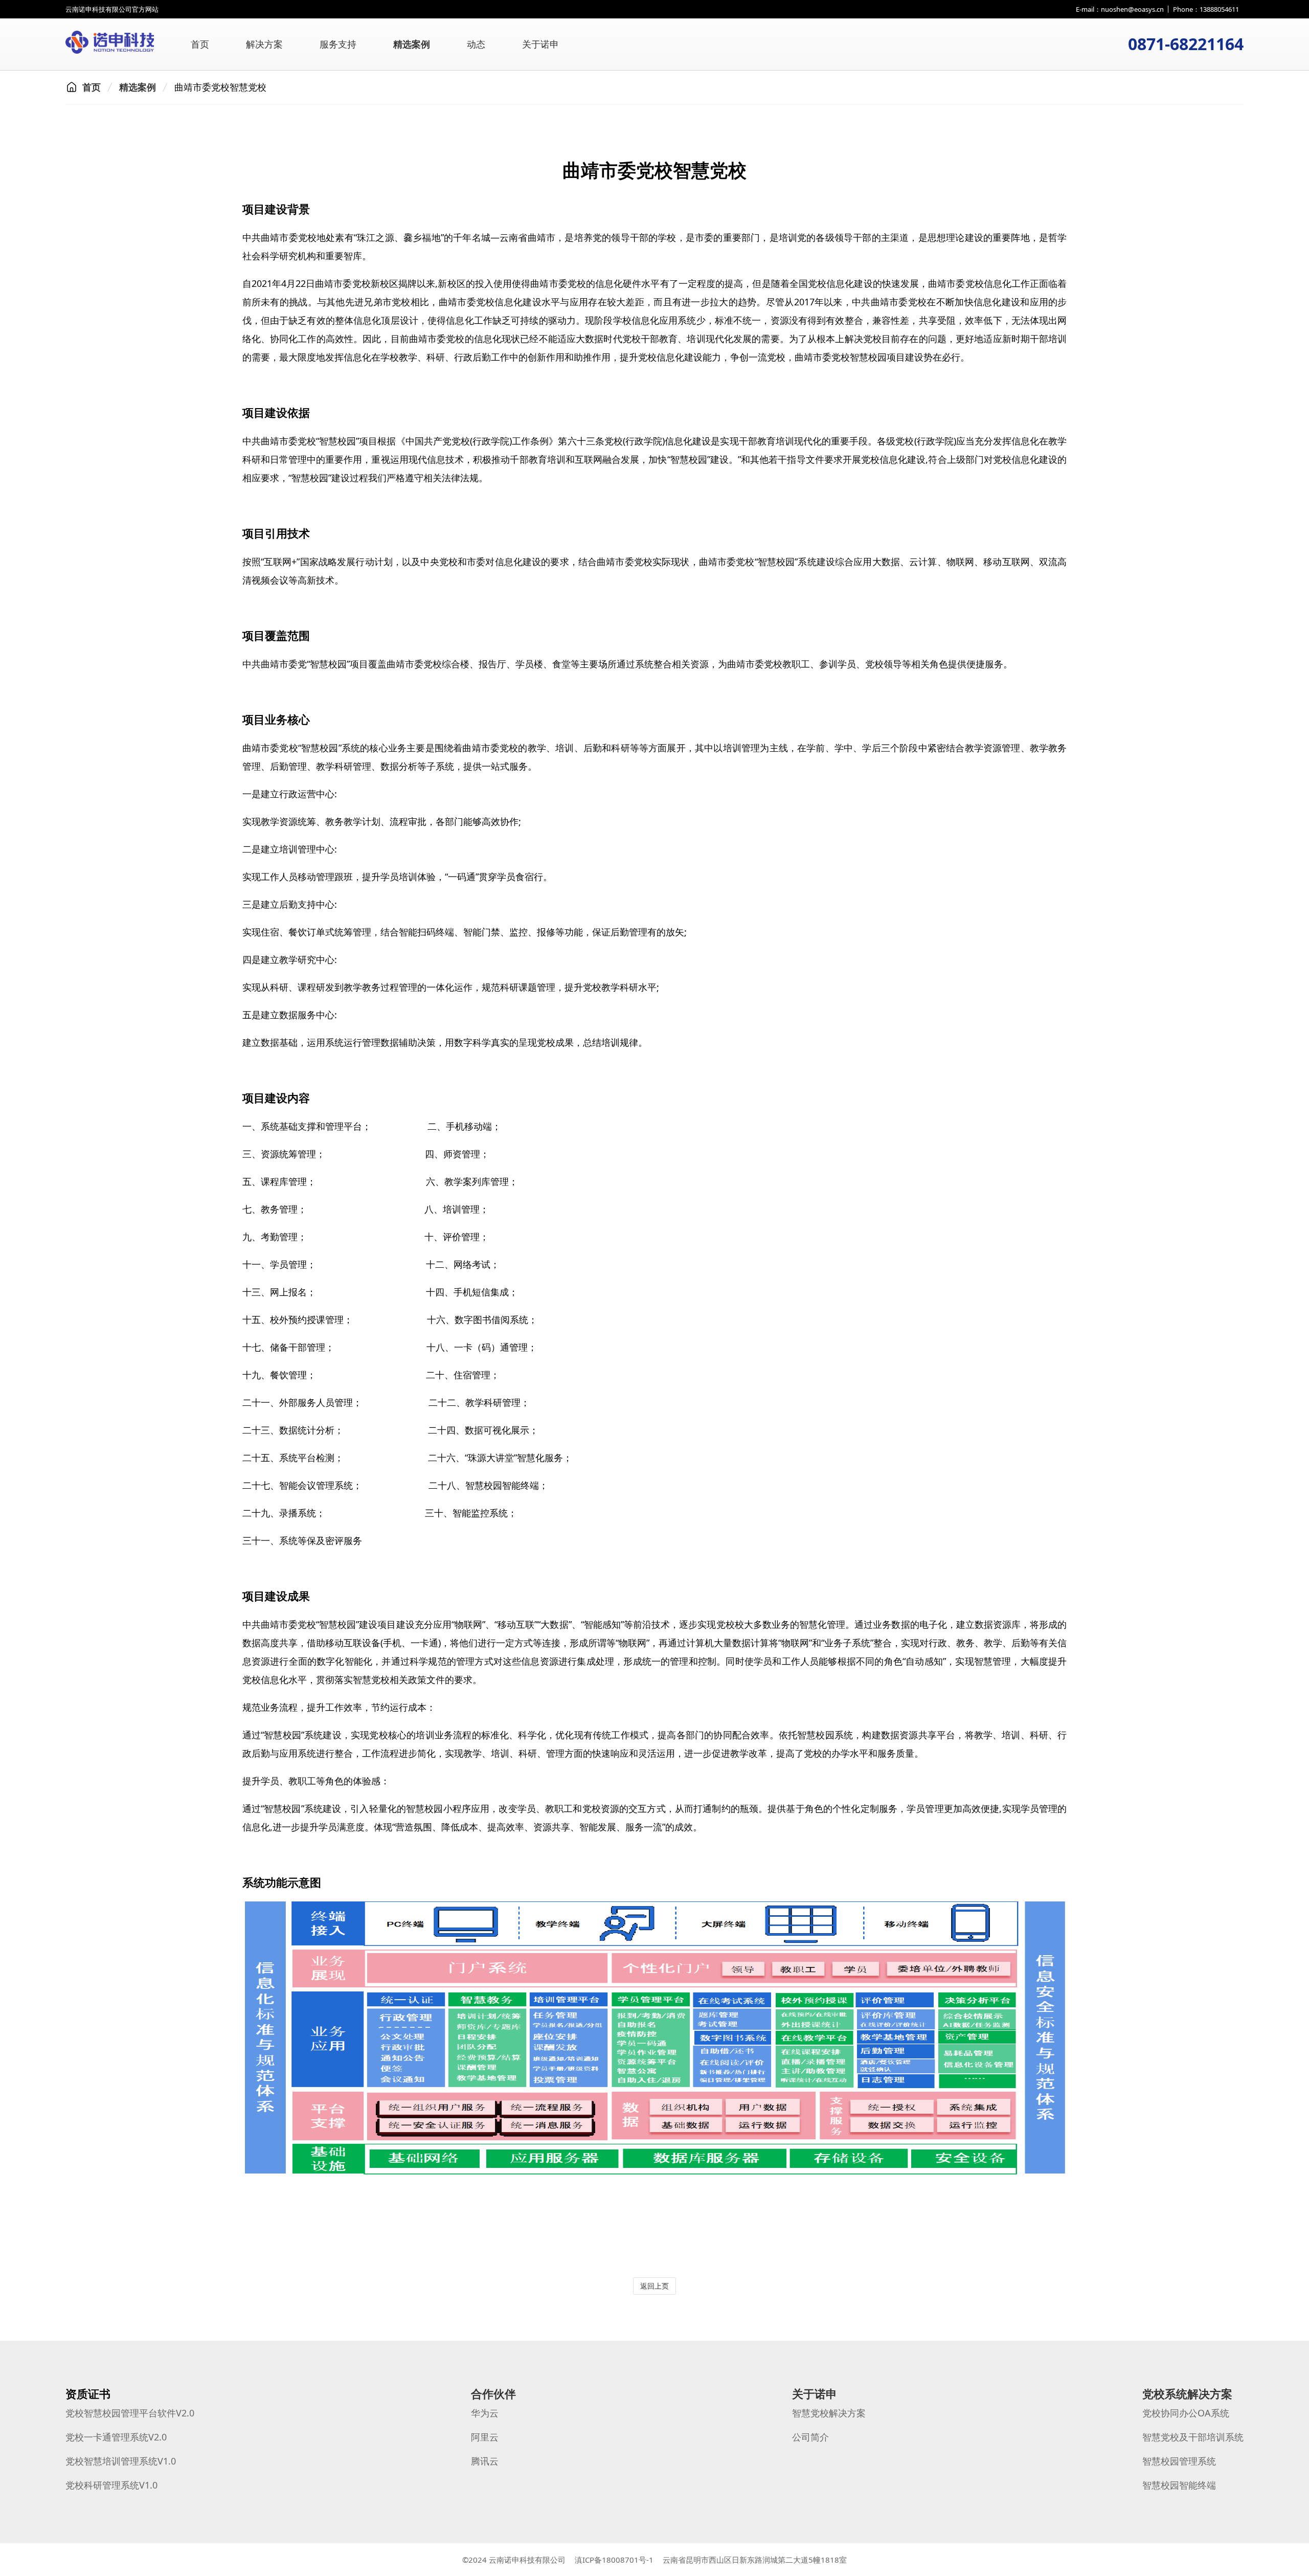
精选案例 (412, 44)
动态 (476, 44)
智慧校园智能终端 (1179, 2485)
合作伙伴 (493, 2394)
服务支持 (338, 44)
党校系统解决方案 (1187, 2394)
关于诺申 (540, 44)
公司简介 (810, 2437)
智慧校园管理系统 (1179, 2461)
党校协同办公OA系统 (1186, 2413)
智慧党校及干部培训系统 (1193, 2437)
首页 (200, 44)
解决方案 (264, 44)
